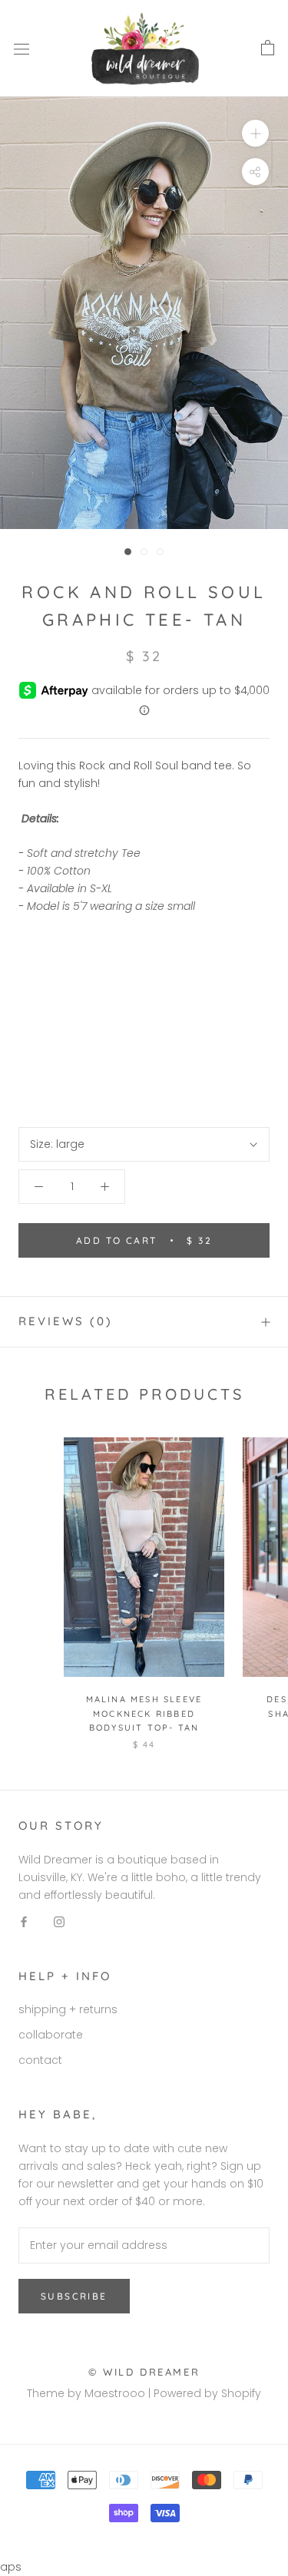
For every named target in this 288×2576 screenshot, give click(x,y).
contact (40, 2060)
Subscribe (74, 2296)
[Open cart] (268, 48)
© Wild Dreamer (144, 2372)
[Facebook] (24, 1921)
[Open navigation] (22, 49)
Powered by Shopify (207, 2393)
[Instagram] (59, 1921)
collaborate (51, 2035)
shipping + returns (68, 2009)
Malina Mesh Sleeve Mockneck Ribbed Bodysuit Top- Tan (144, 1713)
